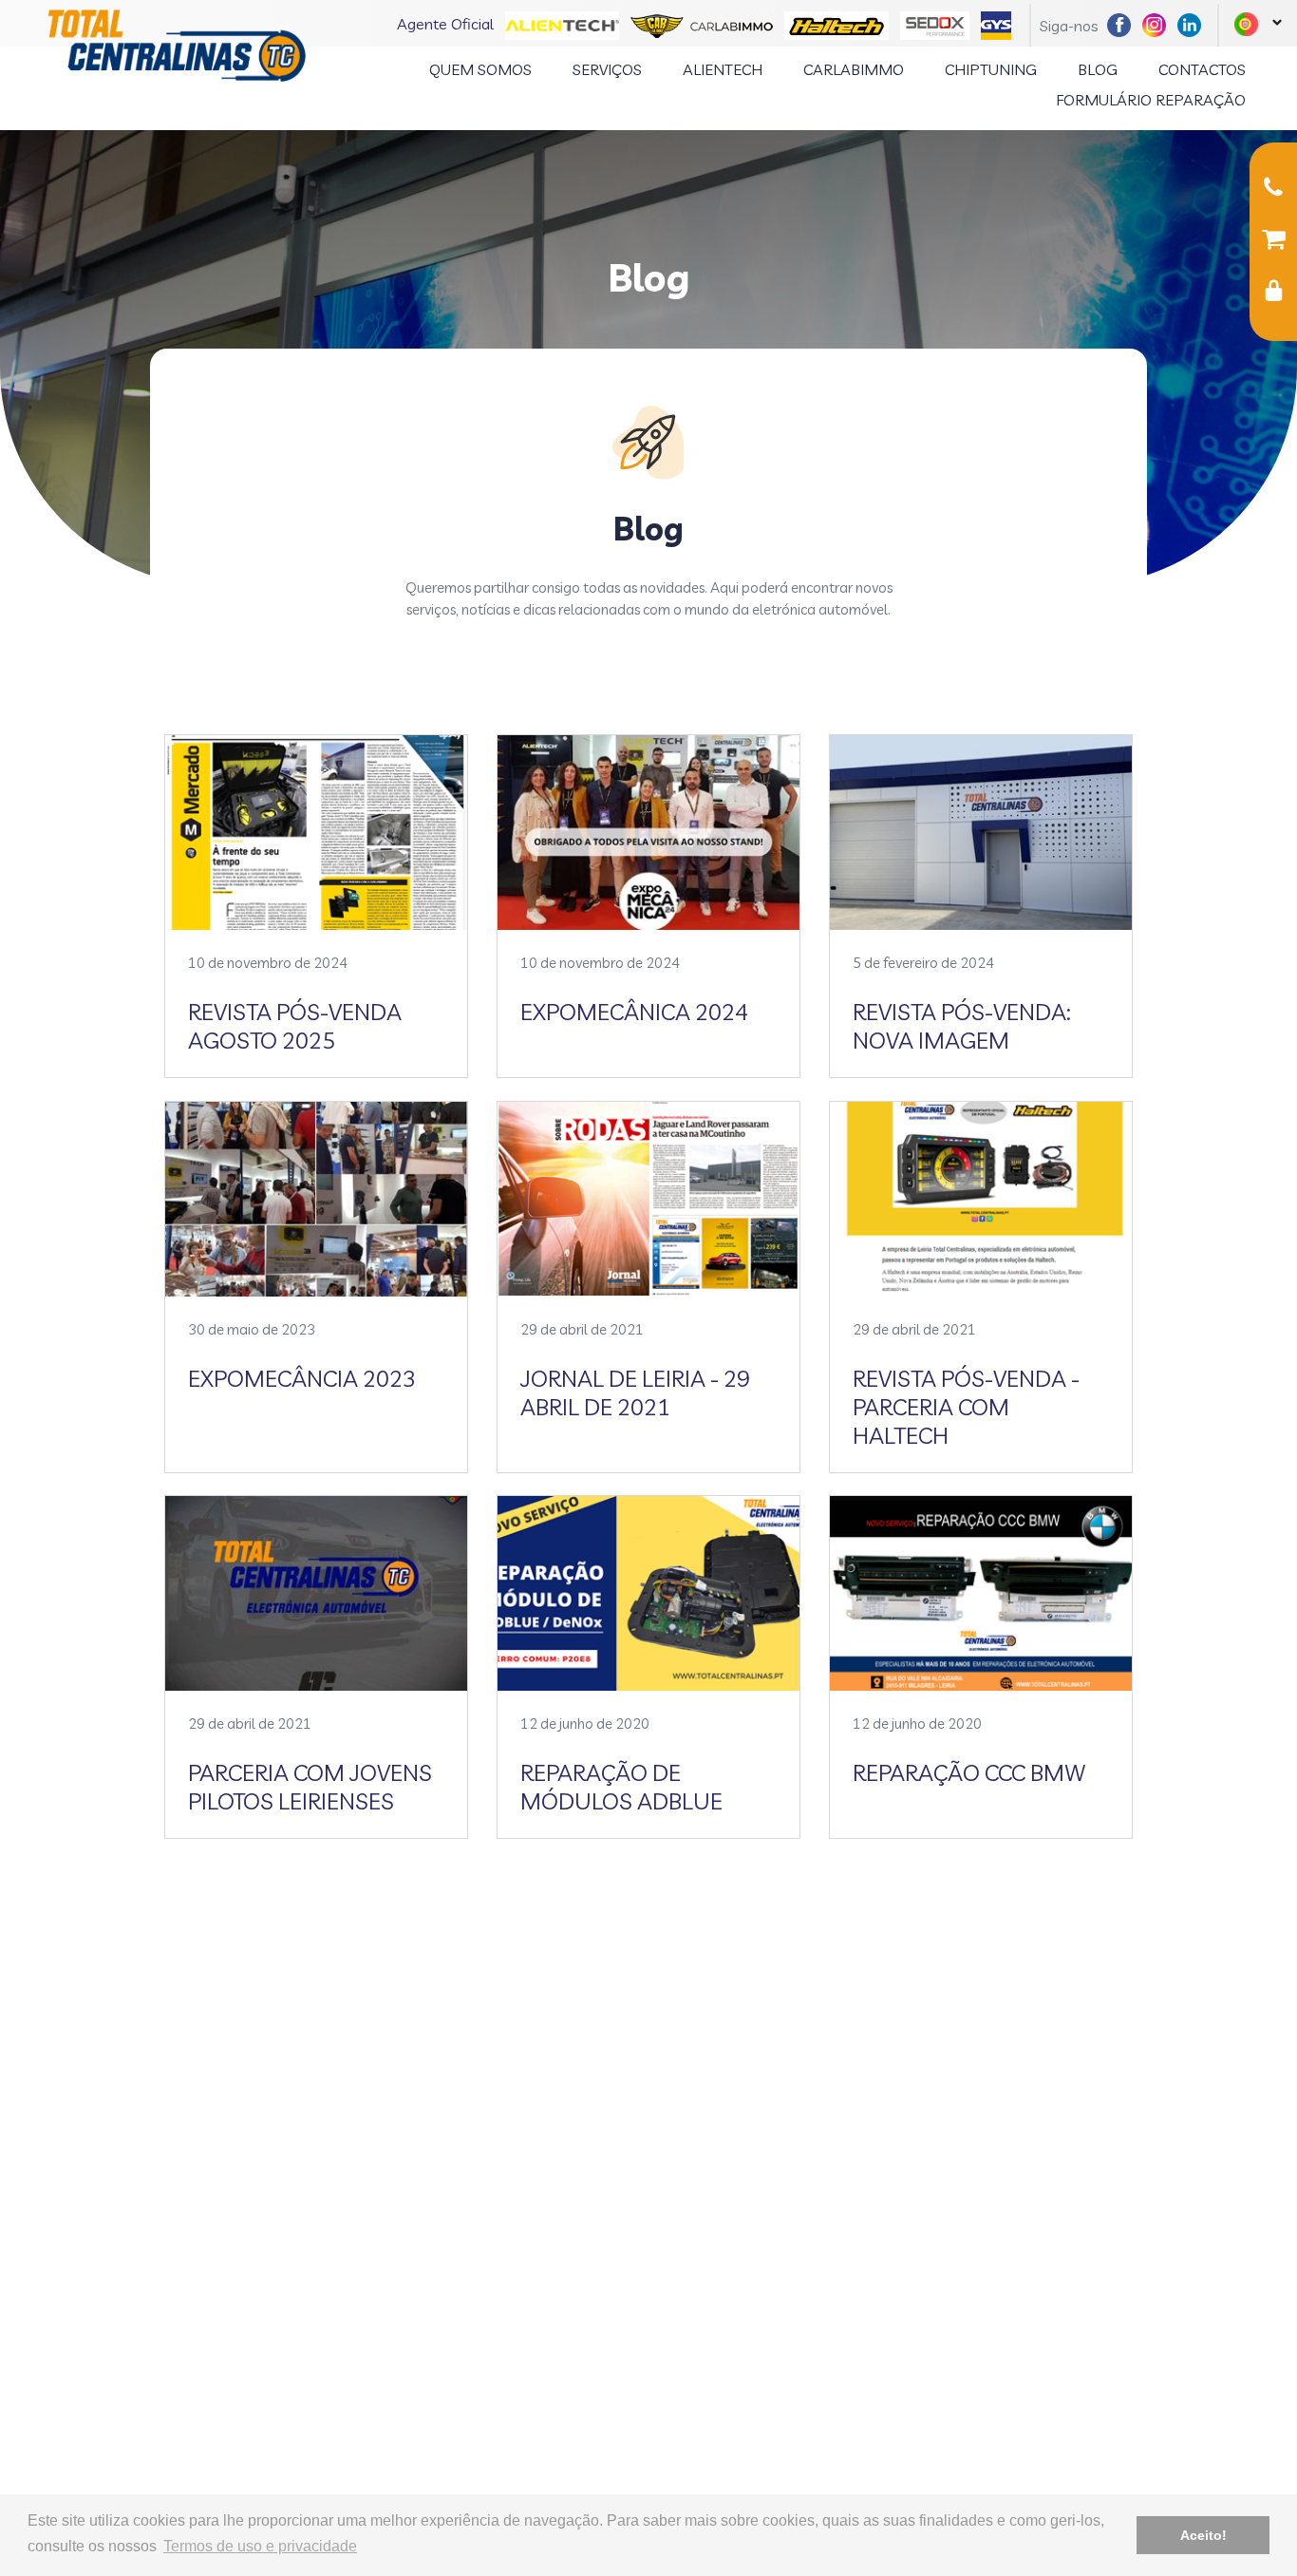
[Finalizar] (1273, 242)
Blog (1098, 69)
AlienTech (723, 69)
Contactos (1202, 69)
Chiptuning (991, 69)
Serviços (607, 69)
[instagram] (1158, 23)
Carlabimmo (854, 69)
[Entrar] (1273, 294)
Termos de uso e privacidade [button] (260, 2546)
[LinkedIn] (1193, 23)
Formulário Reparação (1151, 100)
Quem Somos (480, 69)
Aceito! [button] (1203, 2535)
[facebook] (1123, 23)
